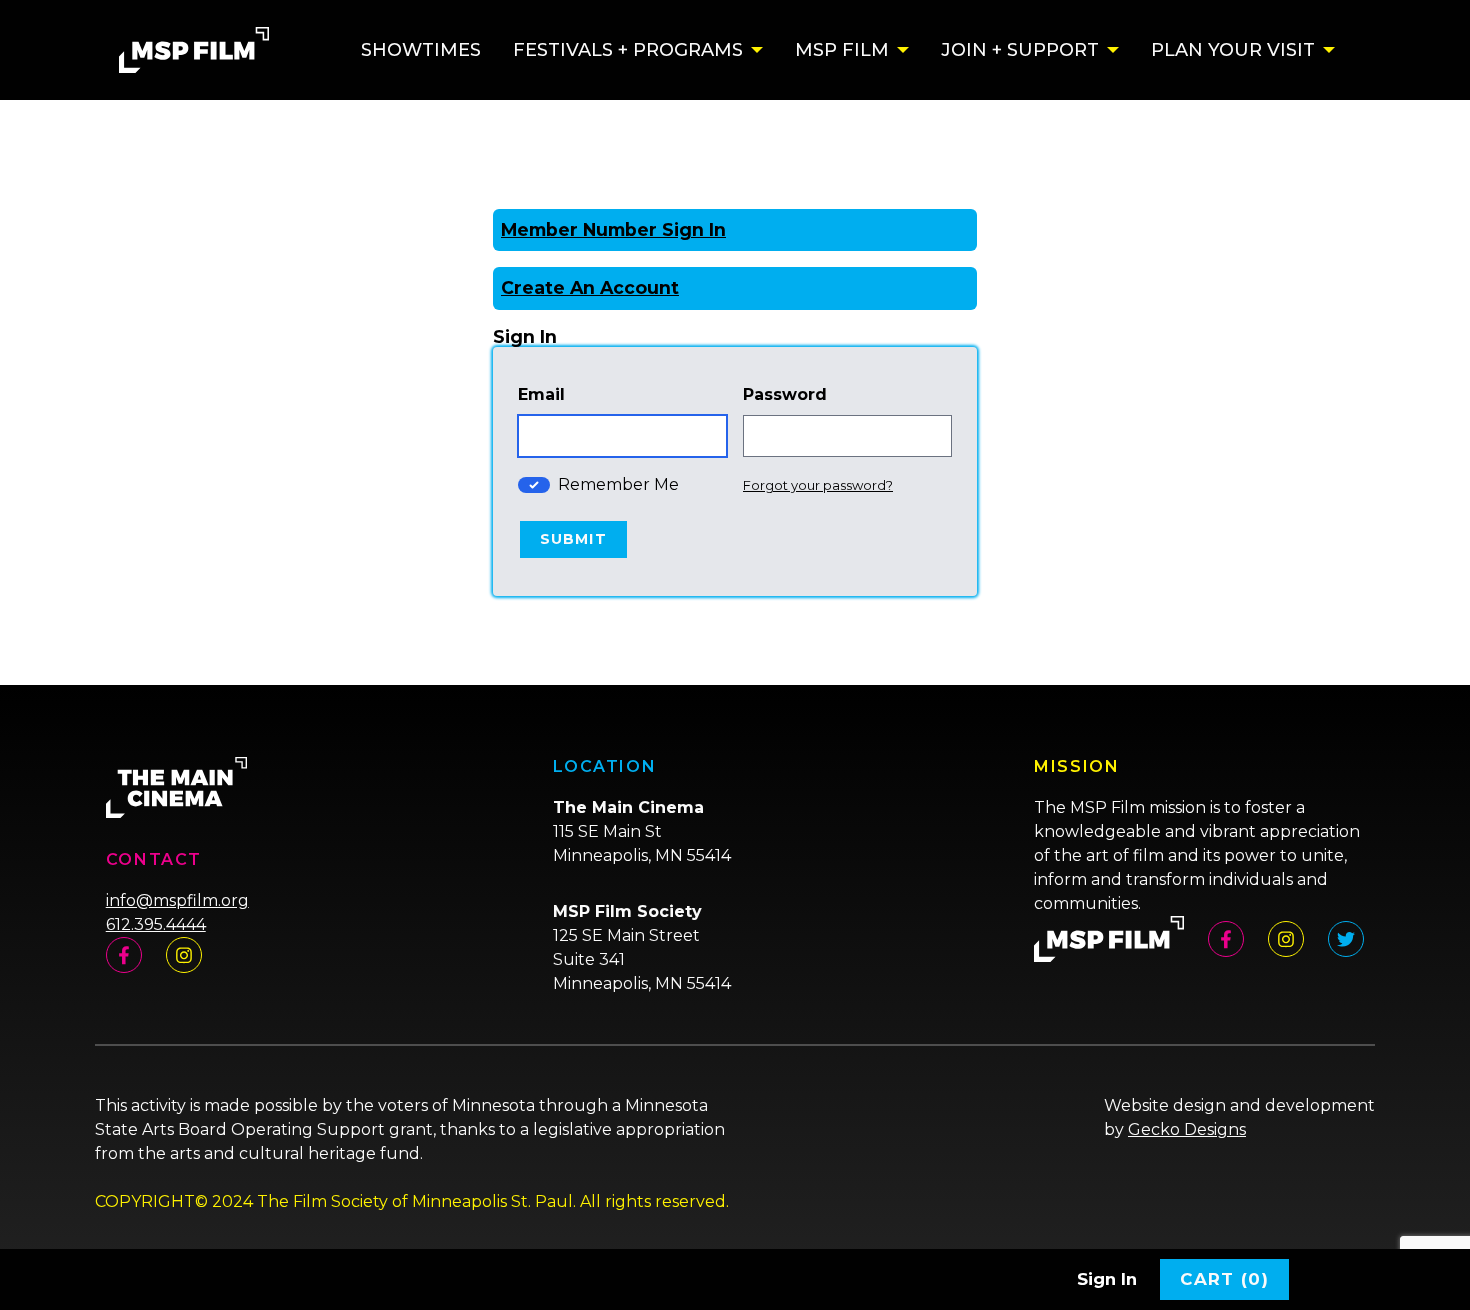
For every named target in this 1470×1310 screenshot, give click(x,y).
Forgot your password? (818, 485)
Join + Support (1020, 50)
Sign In (1107, 1279)
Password (785, 394)
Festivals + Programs (628, 50)
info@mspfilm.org (177, 900)
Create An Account (590, 287)
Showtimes (421, 50)
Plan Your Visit (1233, 50)
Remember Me (618, 484)
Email (541, 394)
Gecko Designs (1187, 1129)
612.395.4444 (156, 924)
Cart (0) (1224, 1279)
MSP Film (842, 50)
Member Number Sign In (613, 229)
